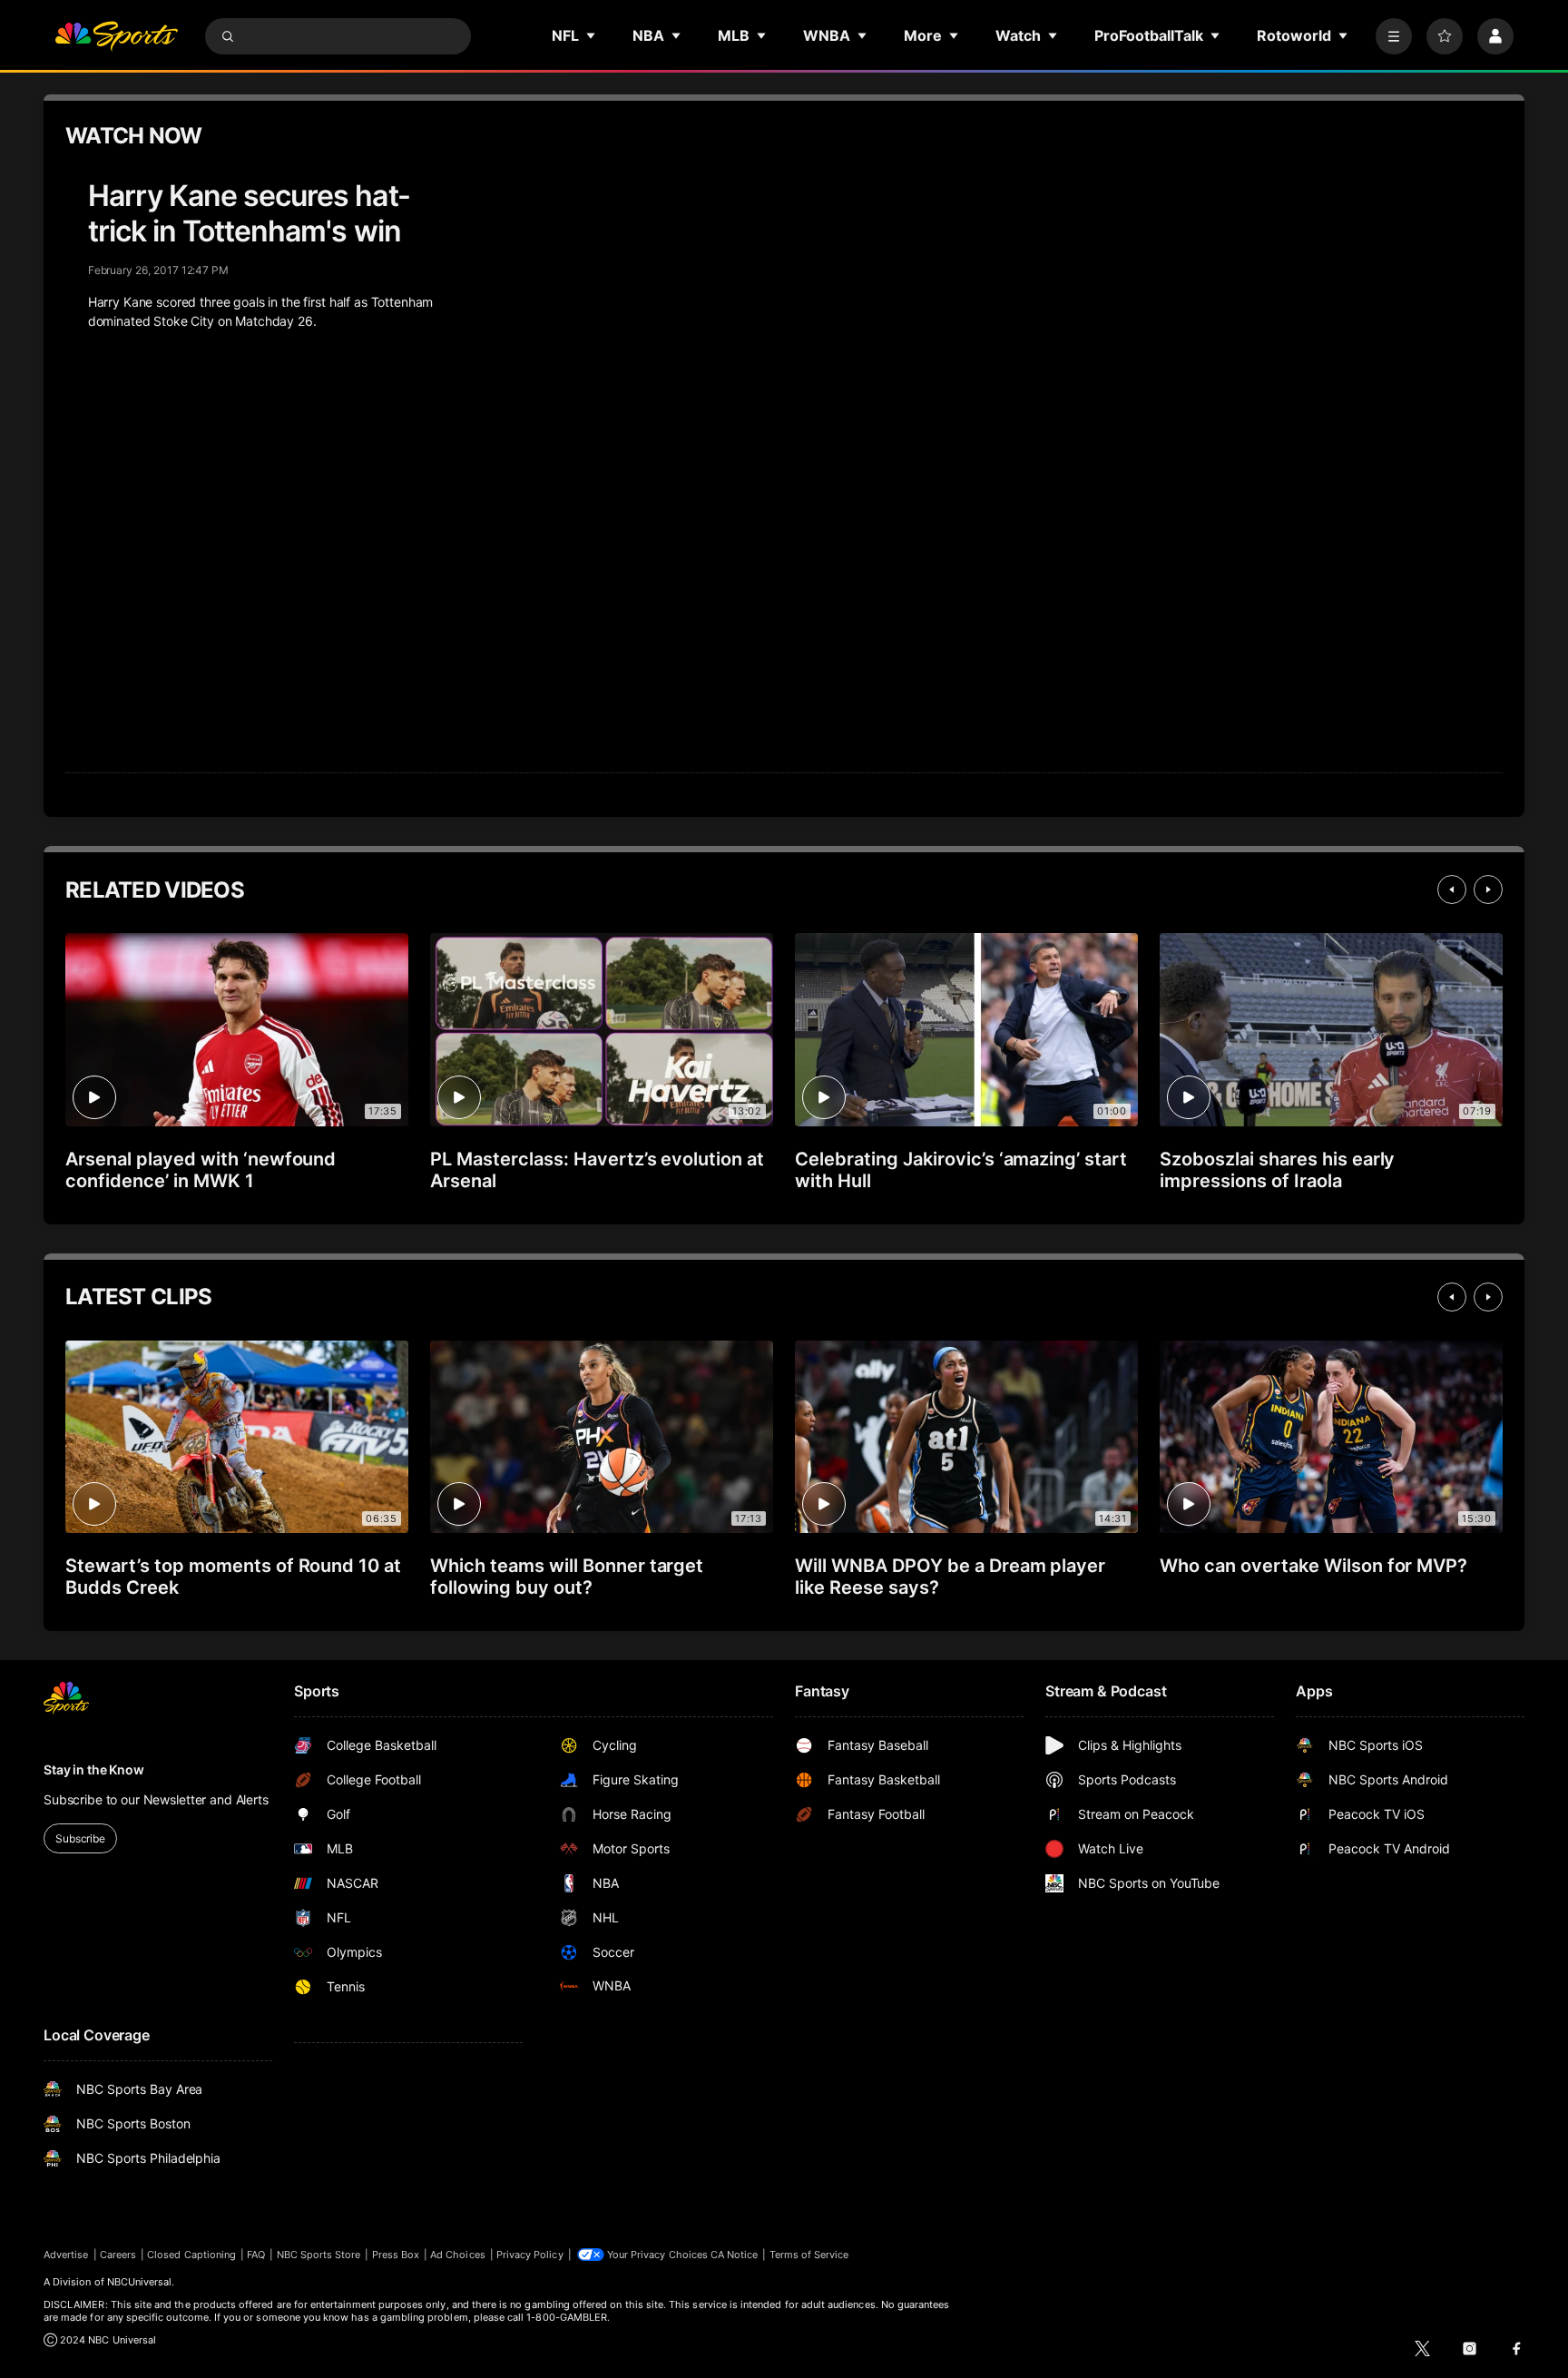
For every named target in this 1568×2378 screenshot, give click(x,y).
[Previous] (1452, 889)
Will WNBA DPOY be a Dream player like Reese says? (950, 1577)
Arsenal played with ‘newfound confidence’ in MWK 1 (201, 1170)
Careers (118, 2255)
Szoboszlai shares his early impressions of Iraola (1277, 1170)
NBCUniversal (140, 2282)
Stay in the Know (94, 1769)
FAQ (256, 2255)
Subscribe (80, 1838)
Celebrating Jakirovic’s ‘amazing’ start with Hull (961, 1170)
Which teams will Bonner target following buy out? (567, 1577)
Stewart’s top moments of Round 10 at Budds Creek (233, 1577)
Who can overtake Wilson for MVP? (1313, 1566)
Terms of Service (809, 2255)
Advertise (66, 2255)
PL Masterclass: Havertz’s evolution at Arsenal (597, 1170)
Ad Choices (458, 2255)
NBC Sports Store (319, 2255)
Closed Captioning (191, 2255)
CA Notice (735, 2255)
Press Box (396, 2255)
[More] (1394, 36)
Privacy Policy (530, 2255)
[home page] (116, 36)
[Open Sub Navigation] (592, 35)
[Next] (1488, 889)
